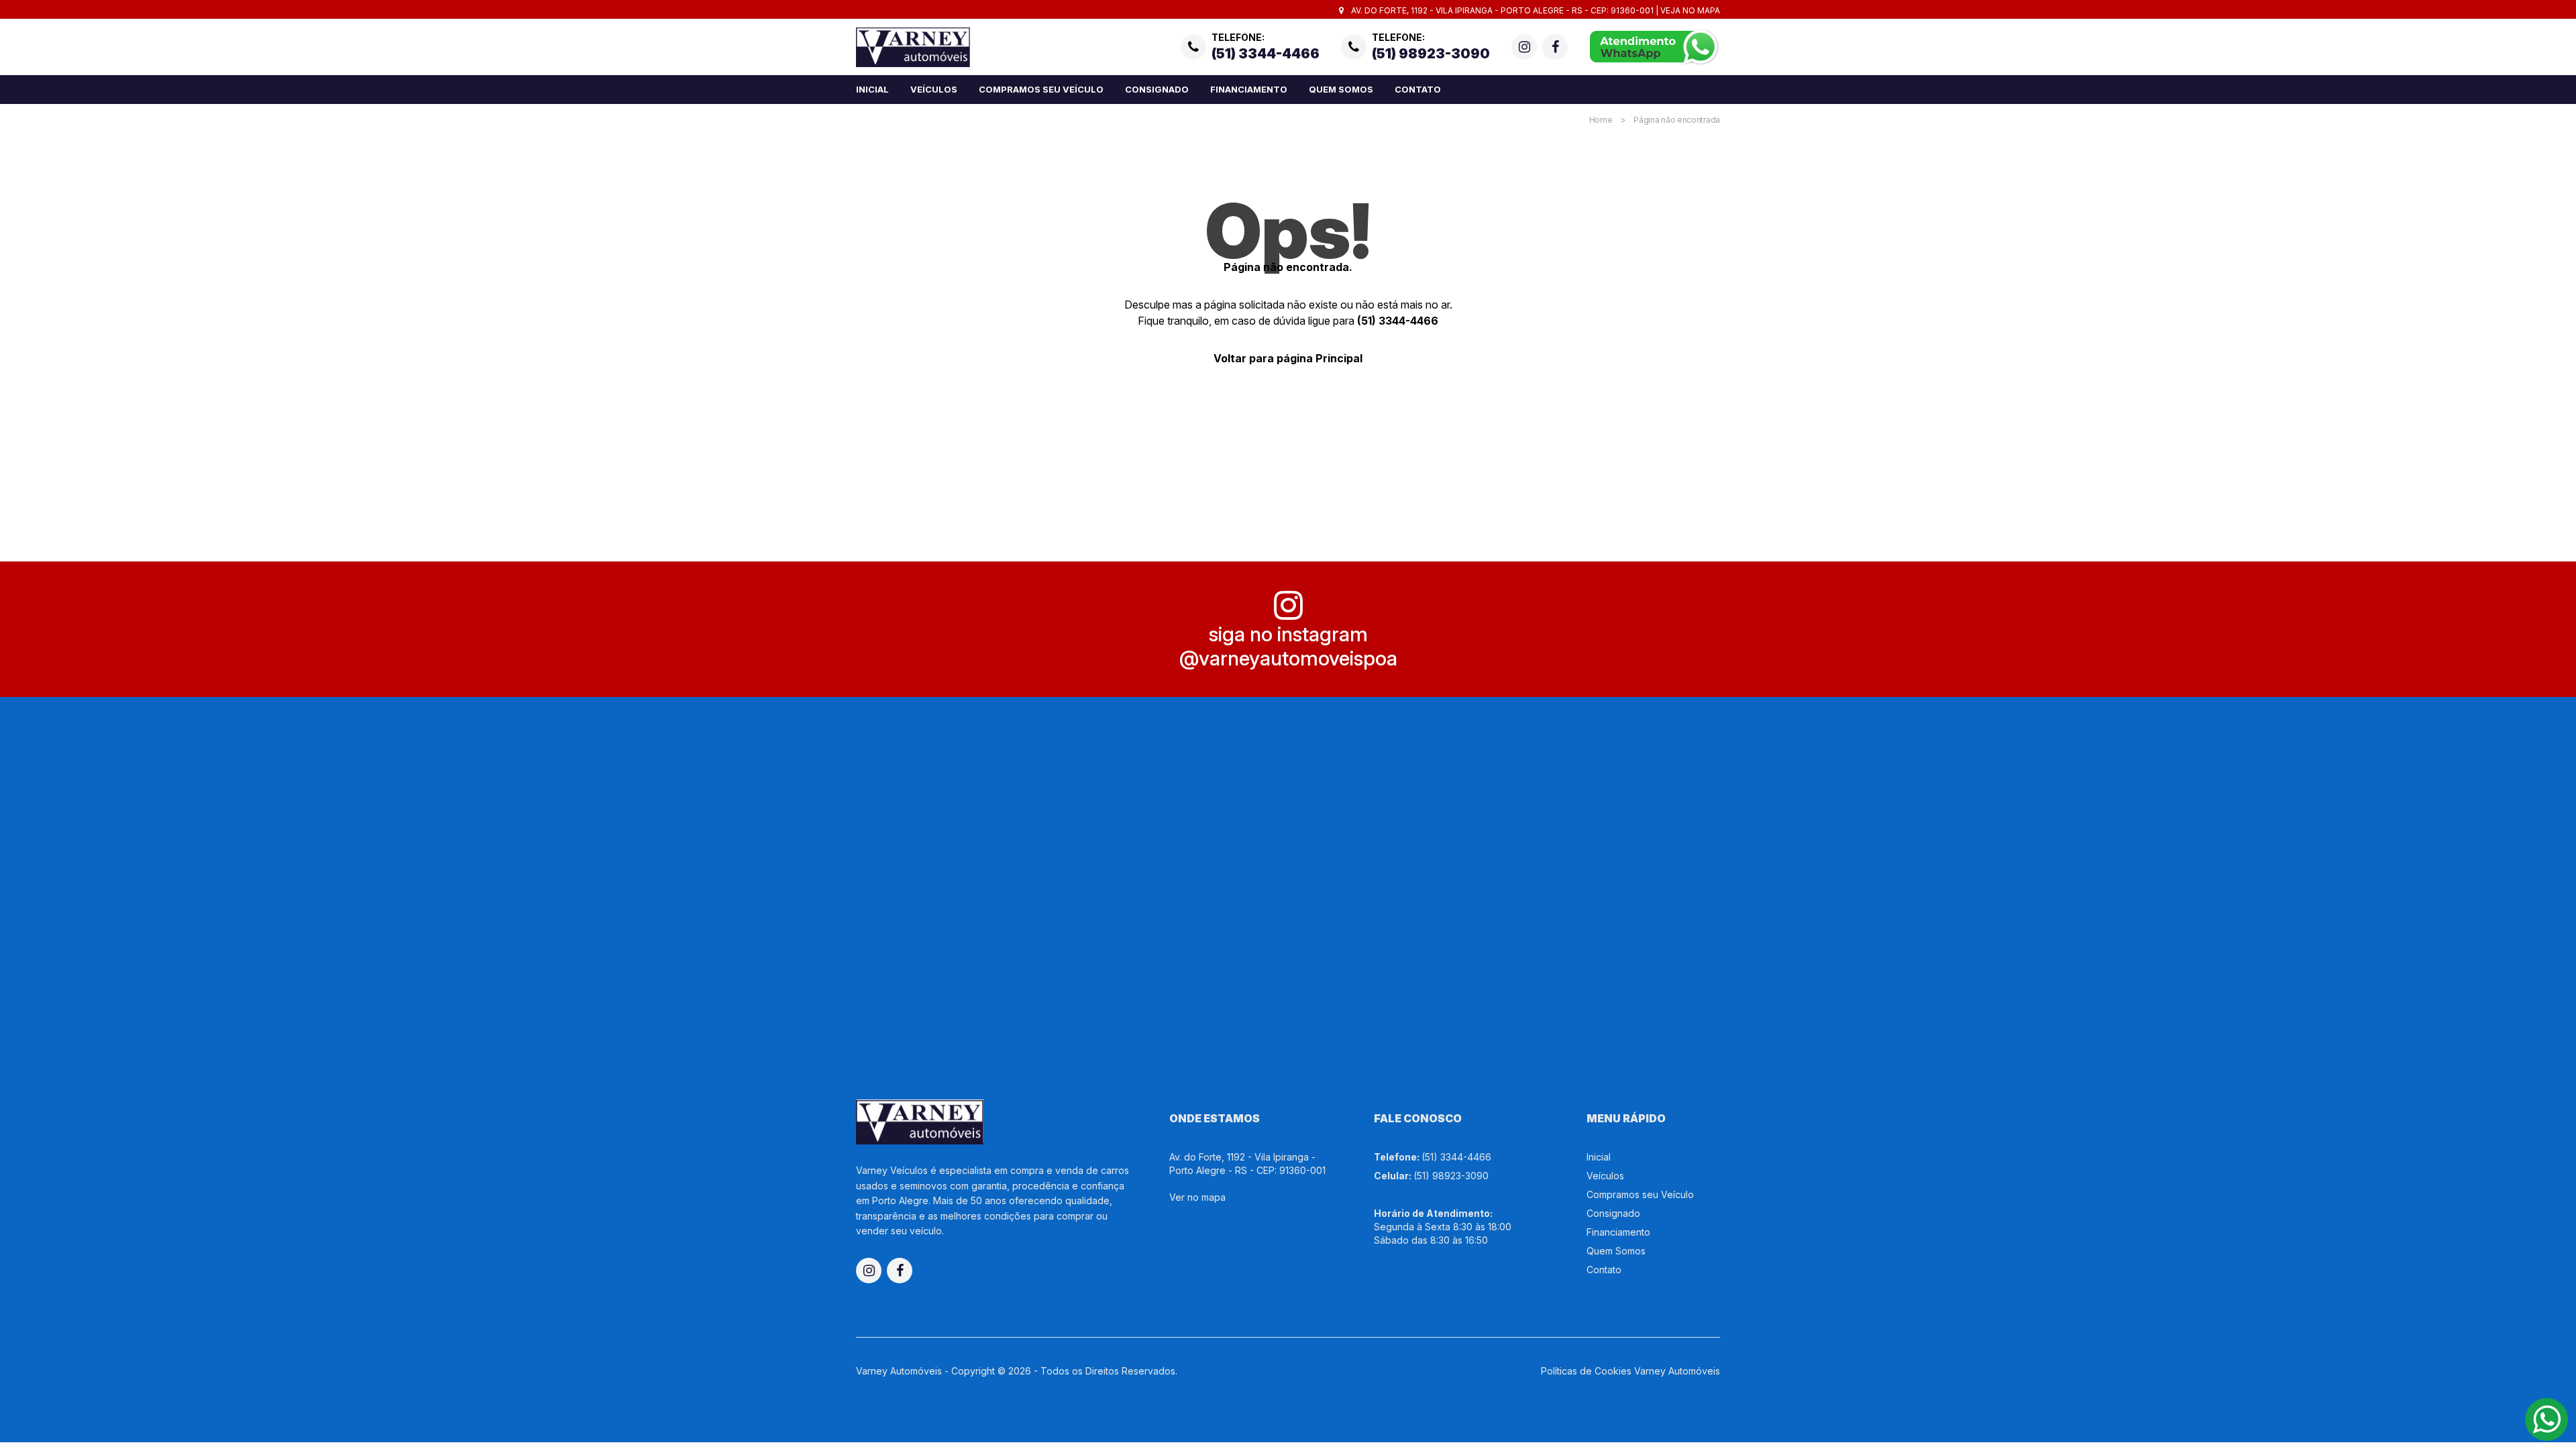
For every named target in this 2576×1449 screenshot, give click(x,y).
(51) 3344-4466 (1398, 321)
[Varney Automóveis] (913, 47)
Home (1601, 120)
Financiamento (1249, 89)
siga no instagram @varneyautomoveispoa (1288, 646)
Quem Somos (1341, 89)
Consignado (1157, 89)
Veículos (934, 89)
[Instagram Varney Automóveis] (1524, 47)
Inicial (872, 89)
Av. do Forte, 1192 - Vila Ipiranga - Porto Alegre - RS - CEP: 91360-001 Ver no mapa (1247, 1177)
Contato (1418, 89)
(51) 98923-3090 (1451, 1176)
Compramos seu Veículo (1041, 89)
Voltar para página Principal (1288, 358)
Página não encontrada (1677, 120)
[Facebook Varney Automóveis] (1555, 47)
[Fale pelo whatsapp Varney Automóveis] (1655, 47)
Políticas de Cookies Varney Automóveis (1630, 1371)
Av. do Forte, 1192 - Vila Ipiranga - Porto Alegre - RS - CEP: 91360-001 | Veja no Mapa (1535, 10)
